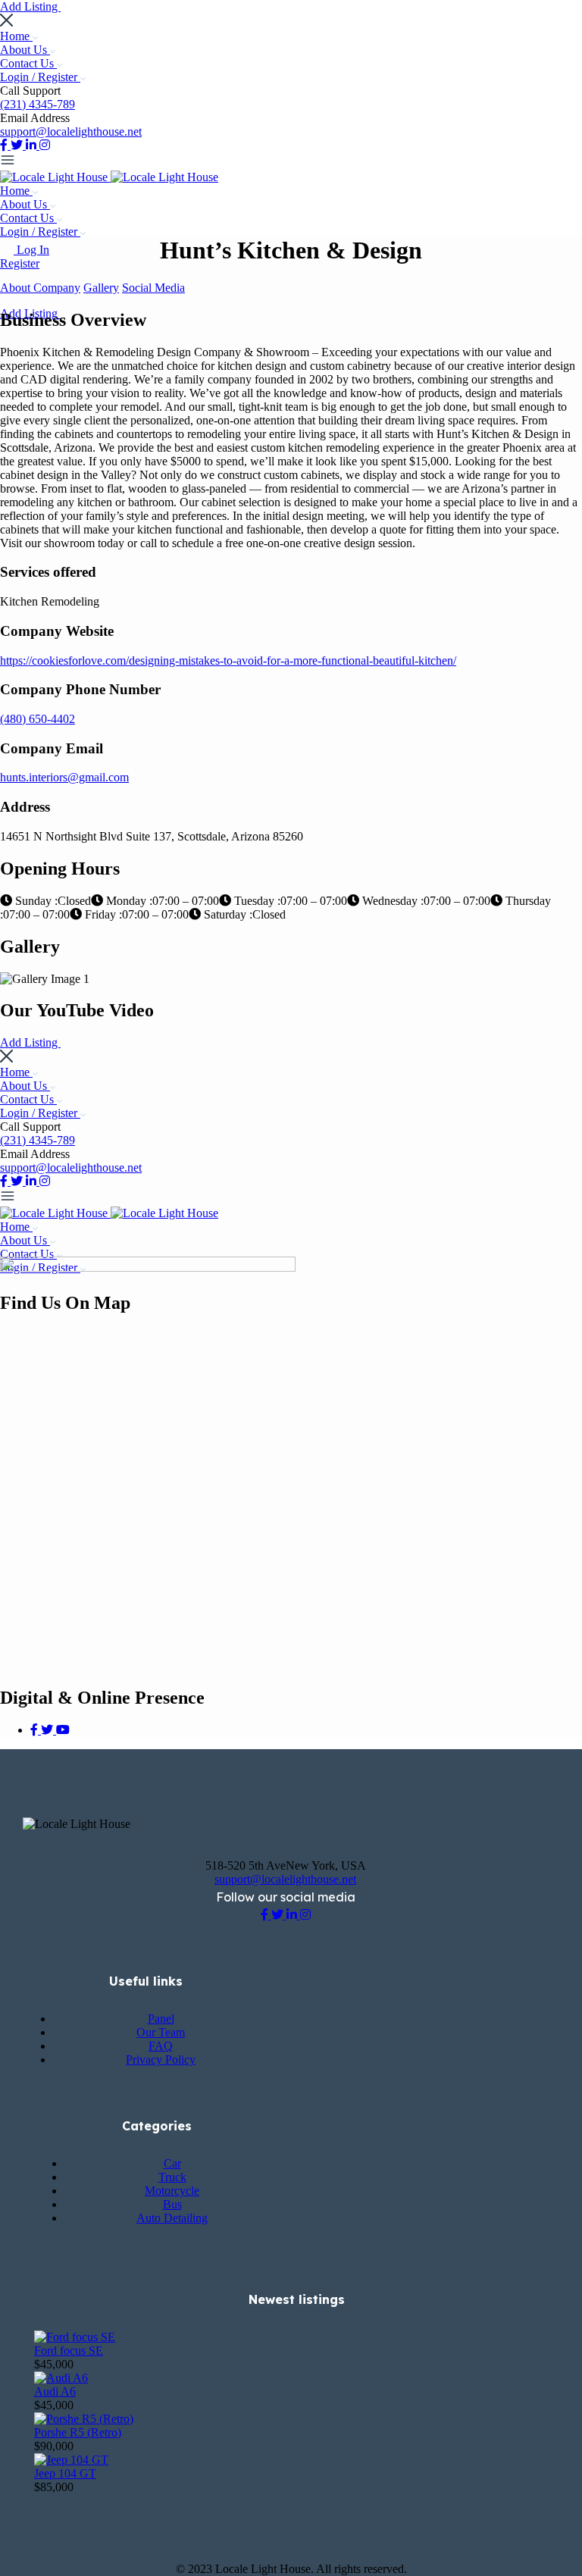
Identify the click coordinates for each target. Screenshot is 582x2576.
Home (16, 36)
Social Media (153, 288)
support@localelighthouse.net (71, 131)
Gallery (101, 288)
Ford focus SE (69, 2351)
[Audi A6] (61, 2378)
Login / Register (40, 77)
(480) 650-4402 (38, 719)
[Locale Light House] (55, 177)
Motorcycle (172, 2191)
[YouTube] (63, 1730)
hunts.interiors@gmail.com (64, 777)
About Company (40, 288)
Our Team (161, 2032)
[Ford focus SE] (75, 2337)
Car (172, 2163)
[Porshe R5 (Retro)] (84, 2419)
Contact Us (28, 63)
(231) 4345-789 (38, 104)
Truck (172, 2177)
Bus (172, 2204)
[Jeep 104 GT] (71, 2460)
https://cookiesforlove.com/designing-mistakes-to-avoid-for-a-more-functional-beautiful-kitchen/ (228, 660)
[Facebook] (36, 1730)
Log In (33, 250)
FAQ (161, 2046)
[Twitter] (48, 1730)
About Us (25, 50)
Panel (161, 2019)
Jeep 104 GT (65, 2473)
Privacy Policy (161, 2060)
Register (20, 263)
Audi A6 (55, 2391)
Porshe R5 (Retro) (78, 2432)
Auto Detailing (172, 2218)
